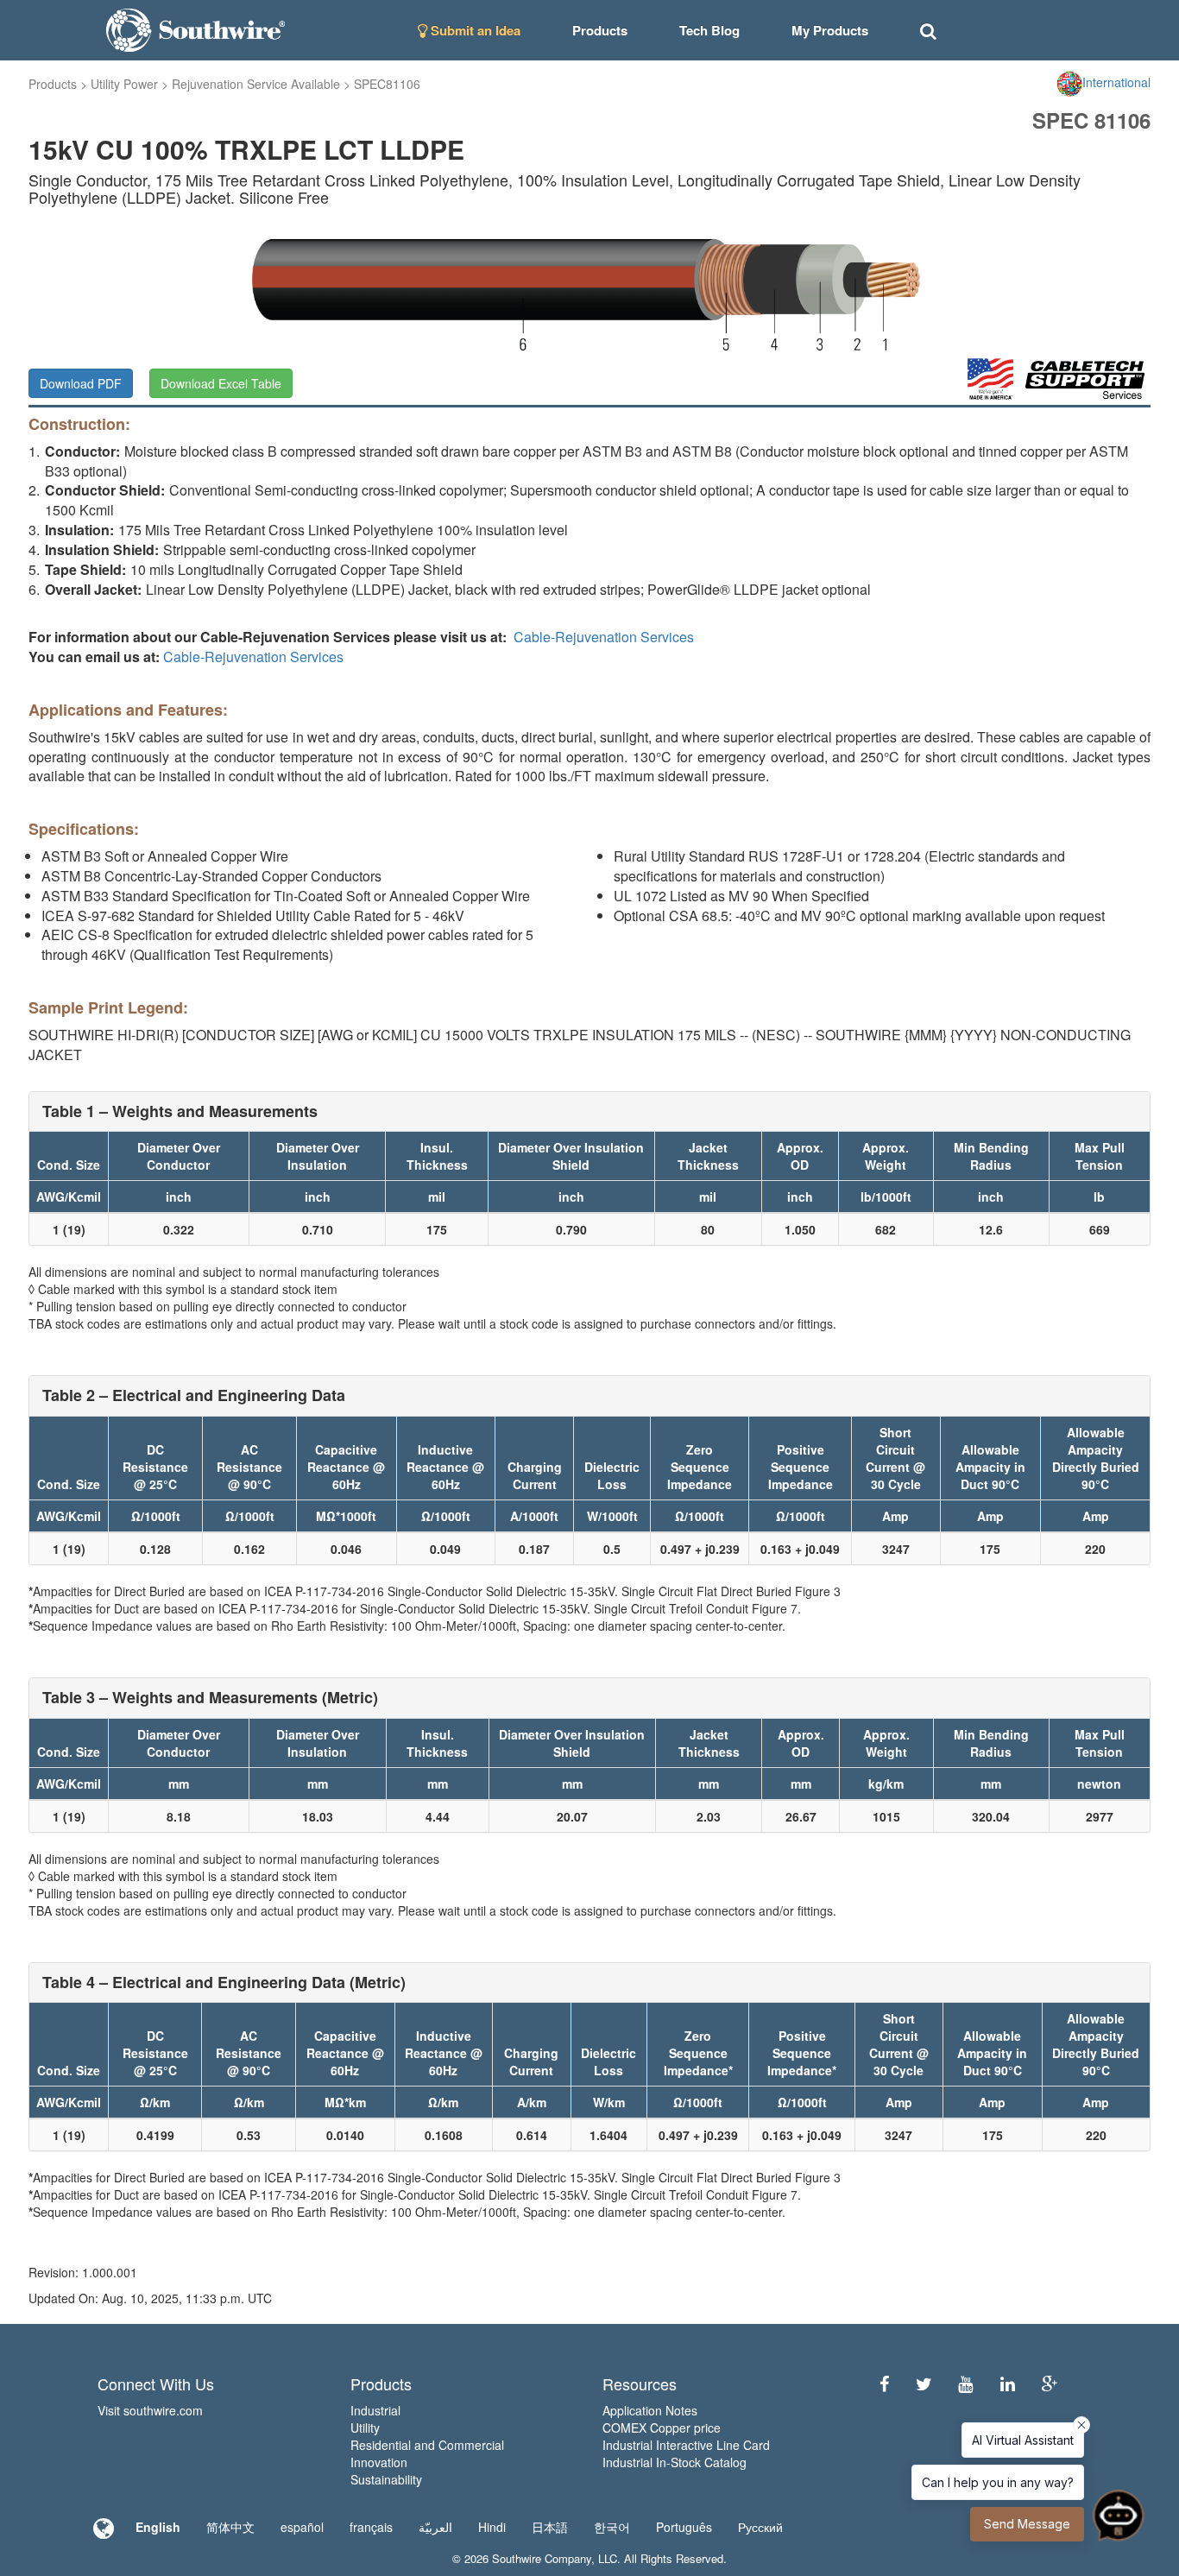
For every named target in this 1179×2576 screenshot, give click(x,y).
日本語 (550, 2527)
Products (53, 84)
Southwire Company (542, 2558)
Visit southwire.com (150, 2410)
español (302, 2527)
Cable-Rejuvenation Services (604, 637)
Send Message (1027, 2524)
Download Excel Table (221, 383)
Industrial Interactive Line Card (686, 2445)
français (371, 2527)
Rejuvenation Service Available (256, 84)
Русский (760, 2527)
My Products (830, 30)
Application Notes (650, 2410)
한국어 (612, 2527)
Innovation (379, 2462)
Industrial (375, 2410)
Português (684, 2527)
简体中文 (230, 2527)
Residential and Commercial (427, 2445)
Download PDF (81, 383)
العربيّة (435, 2527)
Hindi (492, 2527)
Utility (365, 2428)
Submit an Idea (474, 30)
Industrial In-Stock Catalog (675, 2462)
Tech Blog (709, 30)
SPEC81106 (387, 84)
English (158, 2527)
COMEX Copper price (662, 2428)
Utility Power (124, 84)
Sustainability (386, 2479)
